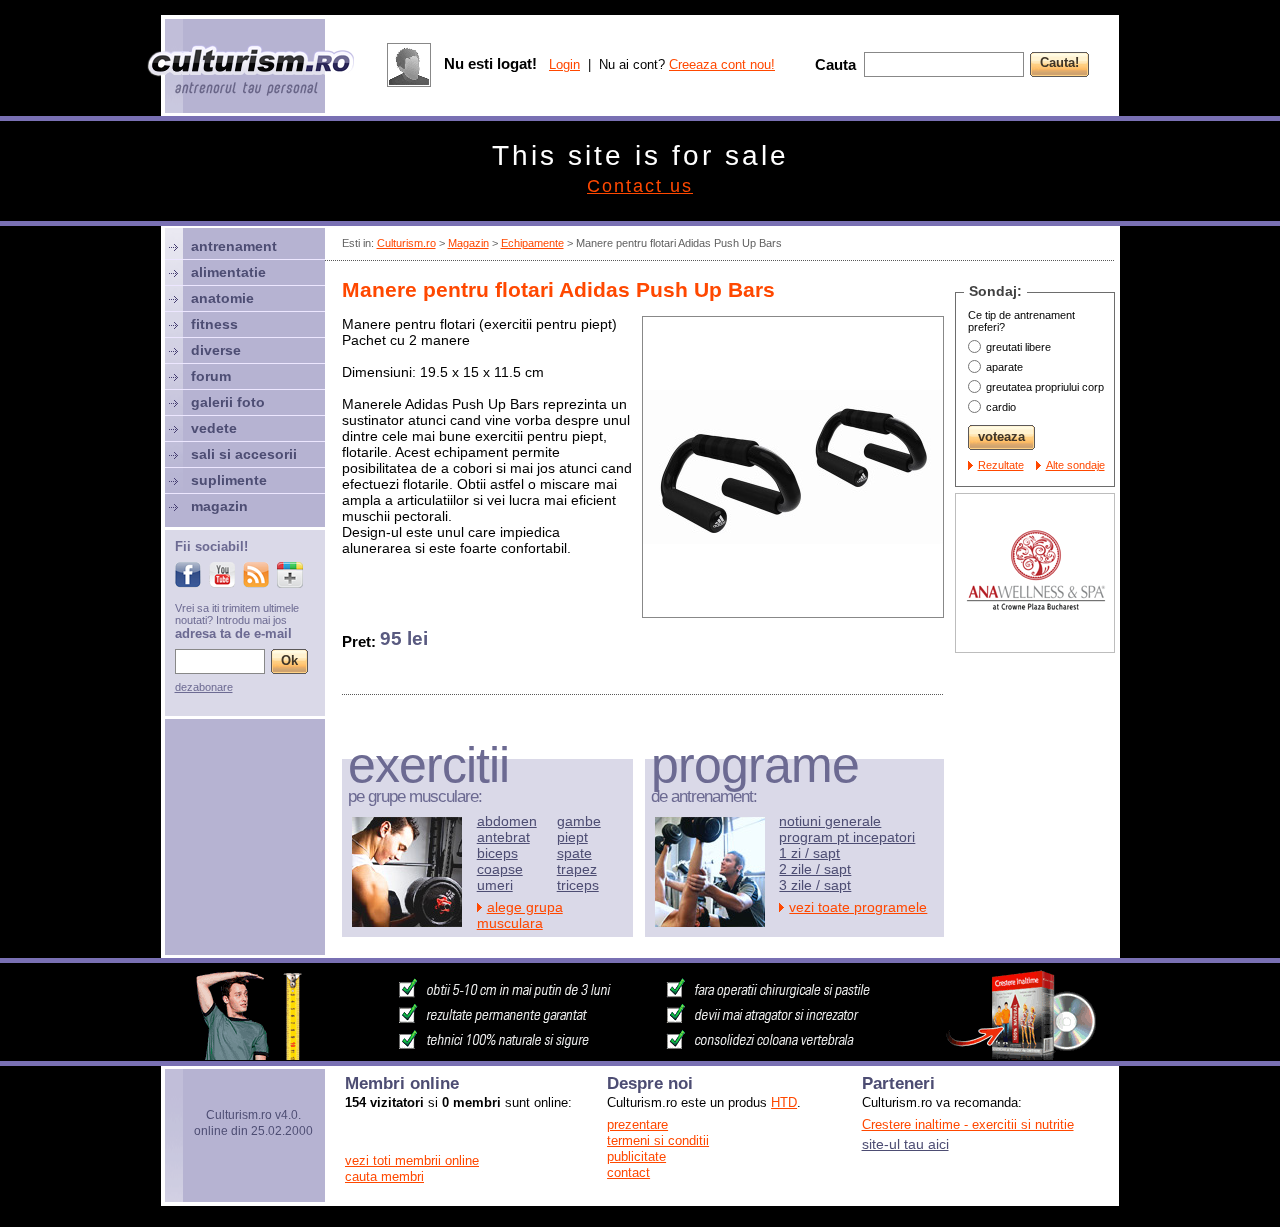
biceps (497, 853)
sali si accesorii (244, 454)
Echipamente (532, 243)
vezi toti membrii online (412, 1160)
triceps (578, 885)
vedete (214, 428)
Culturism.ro (406, 243)
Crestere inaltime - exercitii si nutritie (968, 1124)
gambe (579, 821)
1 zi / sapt (809, 853)
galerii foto (228, 402)
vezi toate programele (858, 907)
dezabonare (204, 687)
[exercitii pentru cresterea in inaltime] (640, 1055)
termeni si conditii (658, 1140)
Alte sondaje (1075, 465)
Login (564, 64)
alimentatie (228, 272)
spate (574, 853)
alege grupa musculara (520, 915)
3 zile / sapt (815, 885)
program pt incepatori (847, 837)
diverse (216, 350)
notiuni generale (830, 821)
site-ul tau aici (905, 1144)
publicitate (636, 1156)
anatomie (222, 298)
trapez (577, 869)
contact (628, 1172)
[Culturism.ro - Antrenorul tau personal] (252, 72)
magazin (219, 506)
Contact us (640, 186)
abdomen (507, 821)
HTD (784, 1102)
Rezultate (1001, 465)
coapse (500, 869)
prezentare (637, 1124)
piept (572, 837)
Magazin (468, 243)
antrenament (234, 246)
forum (211, 376)
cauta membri (384, 1176)
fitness (214, 324)
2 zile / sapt (815, 869)
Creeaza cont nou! (722, 64)
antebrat (503, 837)
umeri (495, 885)
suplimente (229, 480)
